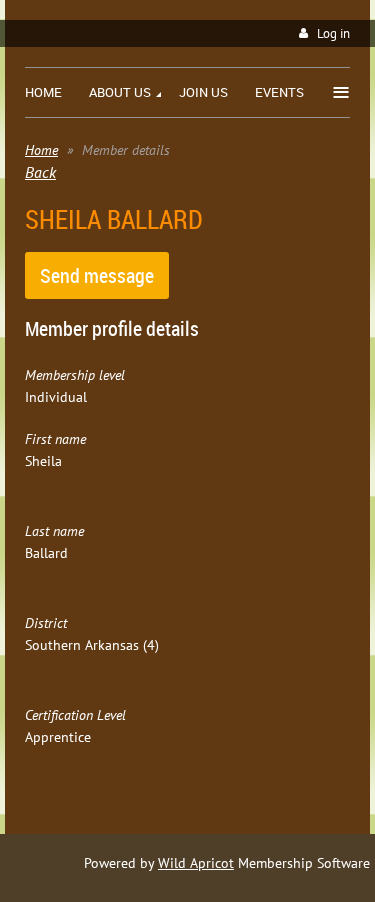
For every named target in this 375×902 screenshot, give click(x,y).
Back (40, 172)
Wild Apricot (196, 863)
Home (41, 150)
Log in (333, 33)
